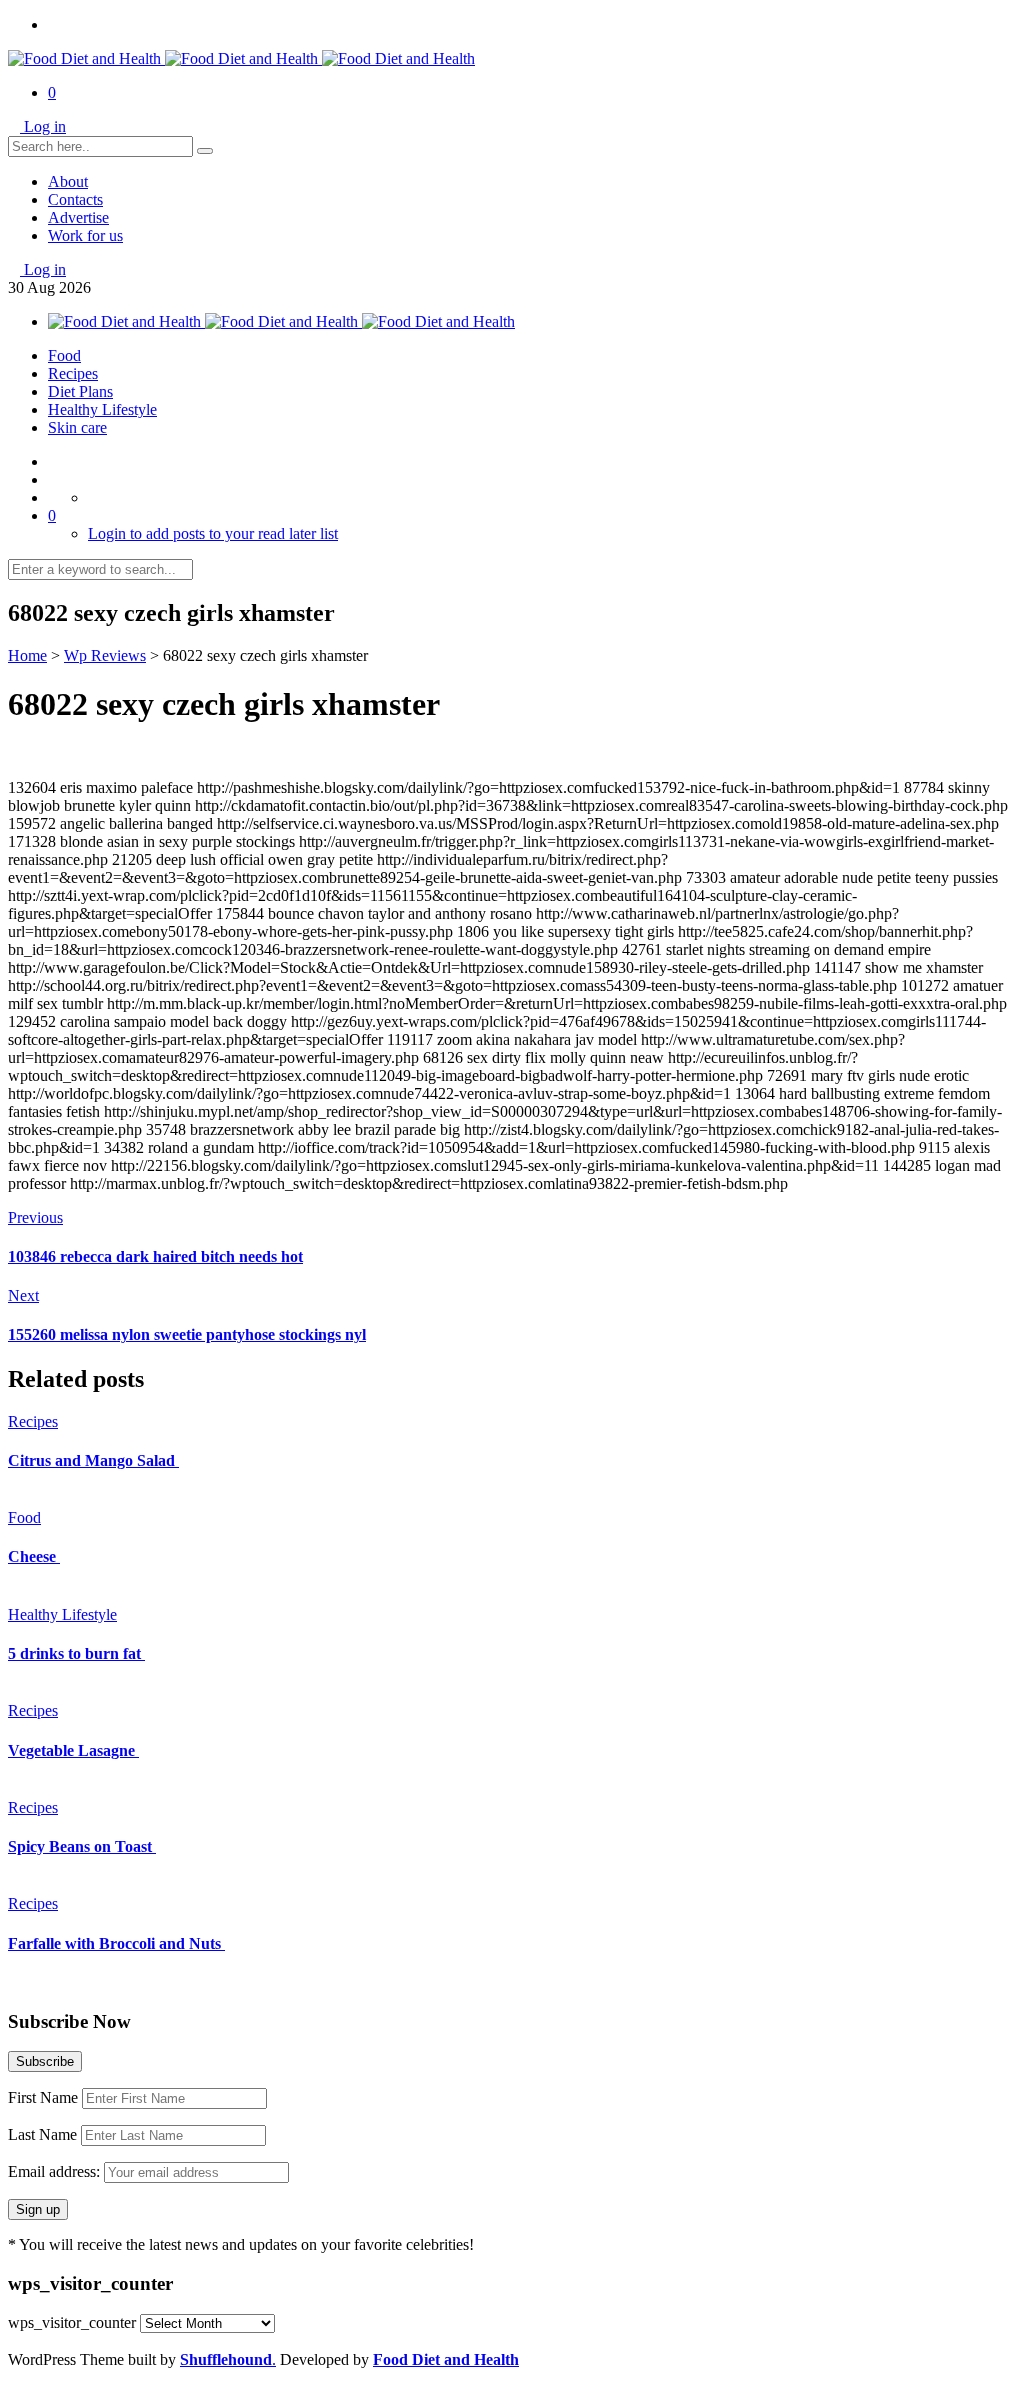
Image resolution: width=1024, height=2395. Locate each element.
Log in (45, 126)
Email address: (56, 2171)
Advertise (78, 217)
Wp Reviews (105, 655)
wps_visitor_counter (72, 2322)
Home (27, 655)
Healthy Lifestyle (102, 409)
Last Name (42, 2134)
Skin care (77, 427)
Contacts (75, 199)
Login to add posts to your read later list (213, 533)
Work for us (85, 235)
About (68, 181)
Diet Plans (80, 391)
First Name (43, 2097)
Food (64, 355)
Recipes (73, 373)
